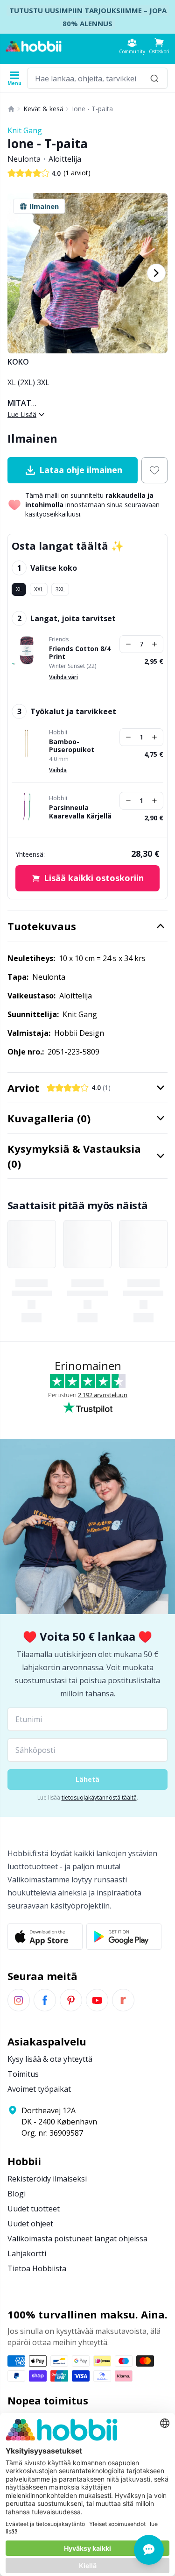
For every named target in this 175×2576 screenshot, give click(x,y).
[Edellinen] (19, 273)
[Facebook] (45, 2000)
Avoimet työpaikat (39, 2089)
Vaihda (58, 770)
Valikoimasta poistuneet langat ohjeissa (77, 2239)
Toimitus (23, 2074)
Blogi (17, 2194)
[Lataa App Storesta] (45, 1937)
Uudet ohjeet (30, 2224)
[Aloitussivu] (11, 109)
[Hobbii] (34, 46)
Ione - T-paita (92, 109)
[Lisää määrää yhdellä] (154, 644)
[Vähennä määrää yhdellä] (128, 644)
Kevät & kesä (43, 109)
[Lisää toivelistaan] (154, 470)
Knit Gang (25, 130)
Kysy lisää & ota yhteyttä (50, 2059)
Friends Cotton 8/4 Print (80, 653)
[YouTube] (97, 2000)
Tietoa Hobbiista (37, 2268)
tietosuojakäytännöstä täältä (99, 1797)
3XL (60, 589)
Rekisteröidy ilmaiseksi (47, 2179)
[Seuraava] (156, 273)
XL (19, 589)
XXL (39, 589)
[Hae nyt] (154, 78)
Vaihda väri (63, 677)
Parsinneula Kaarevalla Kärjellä (80, 812)
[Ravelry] (123, 2000)
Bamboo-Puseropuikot (72, 746)
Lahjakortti (27, 2253)
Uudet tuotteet (34, 2209)
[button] (159, 46)
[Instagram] (19, 2000)
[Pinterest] (71, 2000)
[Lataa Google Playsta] (124, 1937)
